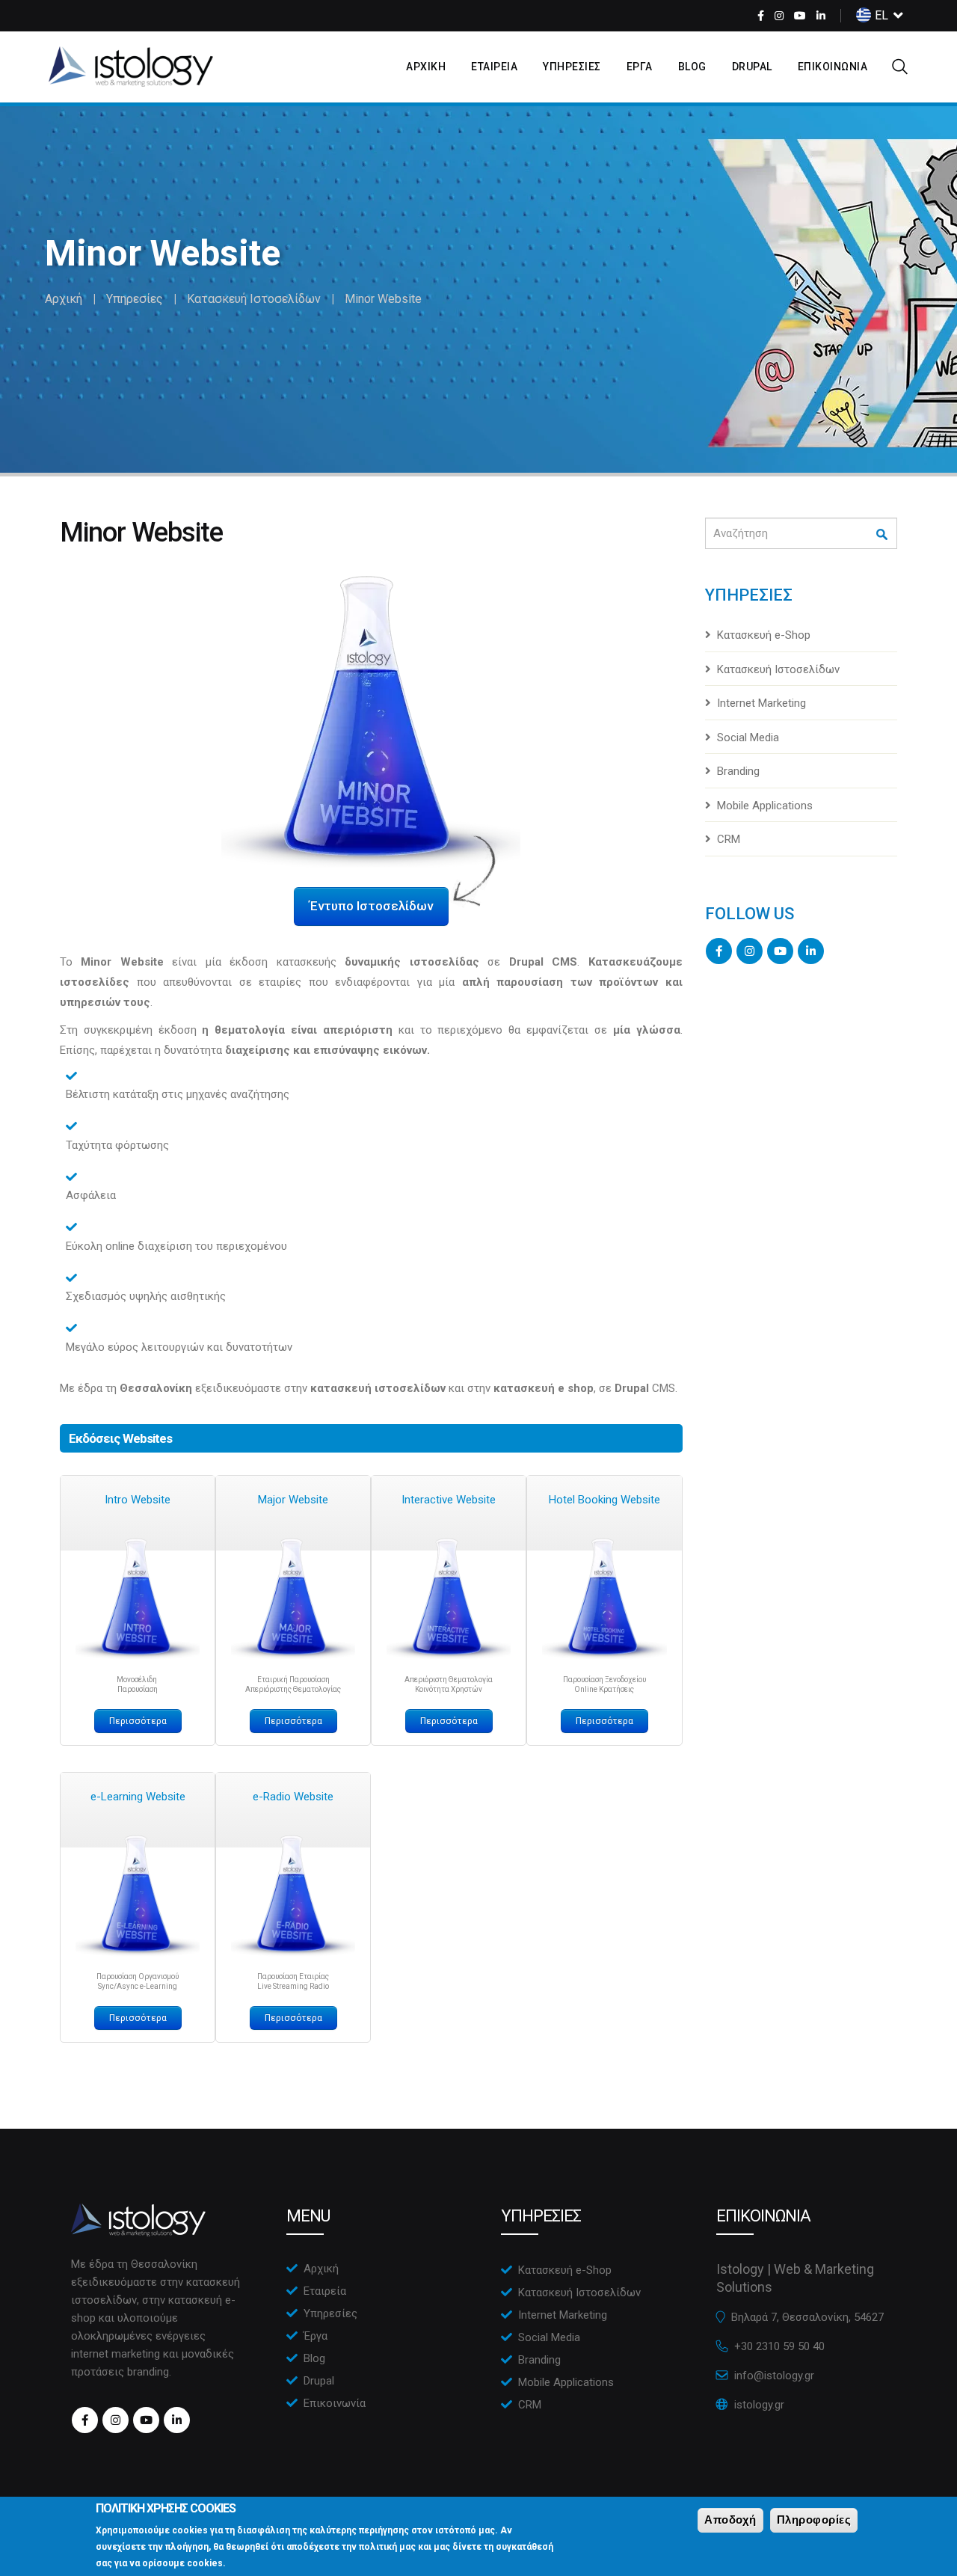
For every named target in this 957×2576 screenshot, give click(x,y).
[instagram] (779, 16)
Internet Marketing (761, 703)
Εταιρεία (325, 2291)
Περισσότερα (138, 1721)
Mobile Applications (765, 806)
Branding (738, 771)
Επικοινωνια (833, 67)
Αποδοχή (730, 2520)
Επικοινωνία (335, 2403)
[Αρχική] (131, 67)
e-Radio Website (293, 1797)
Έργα (316, 2336)
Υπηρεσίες (135, 299)
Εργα (640, 67)
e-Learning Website (138, 1797)
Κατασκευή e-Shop (764, 635)
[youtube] (800, 16)
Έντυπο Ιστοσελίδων (371, 906)
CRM (729, 839)
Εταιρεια (494, 67)
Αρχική (64, 299)
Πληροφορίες (814, 2520)
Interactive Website (449, 1500)
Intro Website (138, 1500)
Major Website (293, 1500)
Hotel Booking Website (604, 1500)
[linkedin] (821, 16)
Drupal (752, 67)
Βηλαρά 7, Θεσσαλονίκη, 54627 (807, 2317)
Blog (692, 67)
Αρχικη (426, 67)
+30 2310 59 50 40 (779, 2346)
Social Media (748, 737)
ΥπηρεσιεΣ (572, 67)
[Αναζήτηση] (883, 534)
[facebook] (761, 16)
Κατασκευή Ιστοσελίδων (254, 299)
